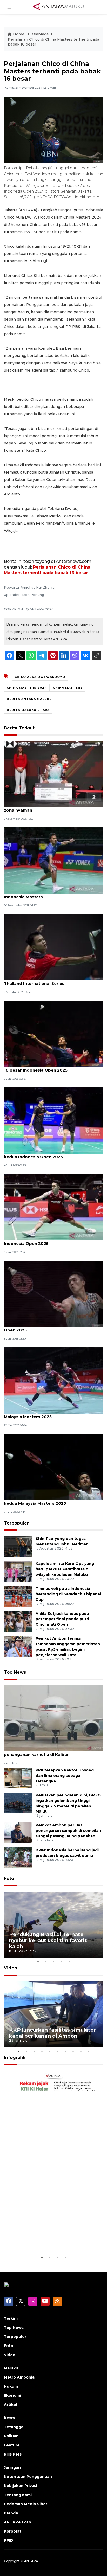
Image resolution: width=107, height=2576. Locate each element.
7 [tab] (65, 2051)
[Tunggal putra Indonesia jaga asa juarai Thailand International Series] (53, 947)
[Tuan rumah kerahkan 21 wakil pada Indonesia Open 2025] (53, 1294)
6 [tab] (57, 2051)
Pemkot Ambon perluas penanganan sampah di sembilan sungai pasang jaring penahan (68, 1831)
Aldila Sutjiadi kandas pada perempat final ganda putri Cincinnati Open (62, 1619)
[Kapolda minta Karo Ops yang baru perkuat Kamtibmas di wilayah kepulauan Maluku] (18, 1571)
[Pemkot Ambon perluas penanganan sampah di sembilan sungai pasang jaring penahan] (18, 1833)
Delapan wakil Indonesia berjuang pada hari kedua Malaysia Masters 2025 (50, 1501)
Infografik (15, 2058)
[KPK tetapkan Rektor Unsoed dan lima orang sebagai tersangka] (18, 1778)
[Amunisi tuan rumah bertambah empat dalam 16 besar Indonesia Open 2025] (53, 1034)
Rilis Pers (13, 2454)
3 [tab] (53, 1962)
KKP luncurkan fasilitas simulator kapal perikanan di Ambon (52, 2033)
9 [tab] (81, 2051)
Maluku (11, 2368)
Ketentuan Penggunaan (28, 2477)
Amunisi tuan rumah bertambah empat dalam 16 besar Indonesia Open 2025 (52, 1067)
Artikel (11, 2405)
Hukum (11, 2386)
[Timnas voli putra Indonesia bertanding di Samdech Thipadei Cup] (18, 1596)
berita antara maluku (29, 699)
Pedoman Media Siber (26, 2504)
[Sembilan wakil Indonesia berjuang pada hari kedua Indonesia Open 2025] (53, 1120)
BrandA (11, 2513)
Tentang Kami (18, 2495)
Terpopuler (16, 1523)
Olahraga (40, 34)
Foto (9, 1879)
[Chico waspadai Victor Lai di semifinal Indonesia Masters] (53, 860)
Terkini (11, 2318)
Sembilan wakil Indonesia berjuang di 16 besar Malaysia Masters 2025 (52, 1414)
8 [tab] (73, 2051)
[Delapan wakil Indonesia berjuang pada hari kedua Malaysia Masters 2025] (53, 1467)
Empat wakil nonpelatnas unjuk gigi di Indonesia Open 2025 (44, 1241)
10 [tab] (89, 2051)
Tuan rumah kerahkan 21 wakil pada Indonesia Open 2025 (53, 1327)
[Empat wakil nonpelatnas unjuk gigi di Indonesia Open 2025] (53, 1207)
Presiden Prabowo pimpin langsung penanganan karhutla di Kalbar (41, 1752)
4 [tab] (61, 1962)
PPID (9, 2540)
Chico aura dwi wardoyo (40, 677)
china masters (68, 688)
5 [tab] (69, 1962)
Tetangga (14, 2427)
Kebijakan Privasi (21, 2486)
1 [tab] (38, 1962)
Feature (12, 2445)
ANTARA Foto (18, 2522)
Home (19, 34)
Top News (15, 1672)
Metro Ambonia (19, 2377)
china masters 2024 (27, 688)
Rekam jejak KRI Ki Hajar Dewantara (42, 2238)
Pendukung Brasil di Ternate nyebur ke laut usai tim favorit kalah (48, 1940)
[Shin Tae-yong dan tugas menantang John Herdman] (18, 1546)
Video (11, 1968)
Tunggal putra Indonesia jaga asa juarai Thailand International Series (45, 981)
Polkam (11, 2436)
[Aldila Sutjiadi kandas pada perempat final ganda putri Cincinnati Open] (18, 1621)
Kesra (9, 2418)
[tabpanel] (53, 1925)
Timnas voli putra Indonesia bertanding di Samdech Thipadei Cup (68, 1594)
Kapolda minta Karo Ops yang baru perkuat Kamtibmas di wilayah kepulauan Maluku (65, 1569)
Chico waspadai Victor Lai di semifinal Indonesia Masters (43, 894)
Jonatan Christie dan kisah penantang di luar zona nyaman (51, 807)
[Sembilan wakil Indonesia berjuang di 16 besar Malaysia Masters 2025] (53, 1380)
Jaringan (12, 2467)
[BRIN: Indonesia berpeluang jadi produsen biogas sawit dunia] (18, 1858)
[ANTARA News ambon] (58, 7)
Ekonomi (12, 2395)
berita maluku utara (28, 710)
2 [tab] (46, 1962)
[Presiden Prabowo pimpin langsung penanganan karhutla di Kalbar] (53, 1718)
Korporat (13, 2531)
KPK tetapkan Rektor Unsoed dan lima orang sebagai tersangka (65, 1776)
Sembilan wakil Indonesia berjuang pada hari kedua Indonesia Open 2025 (51, 1154)
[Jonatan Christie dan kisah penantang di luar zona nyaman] (53, 773)
